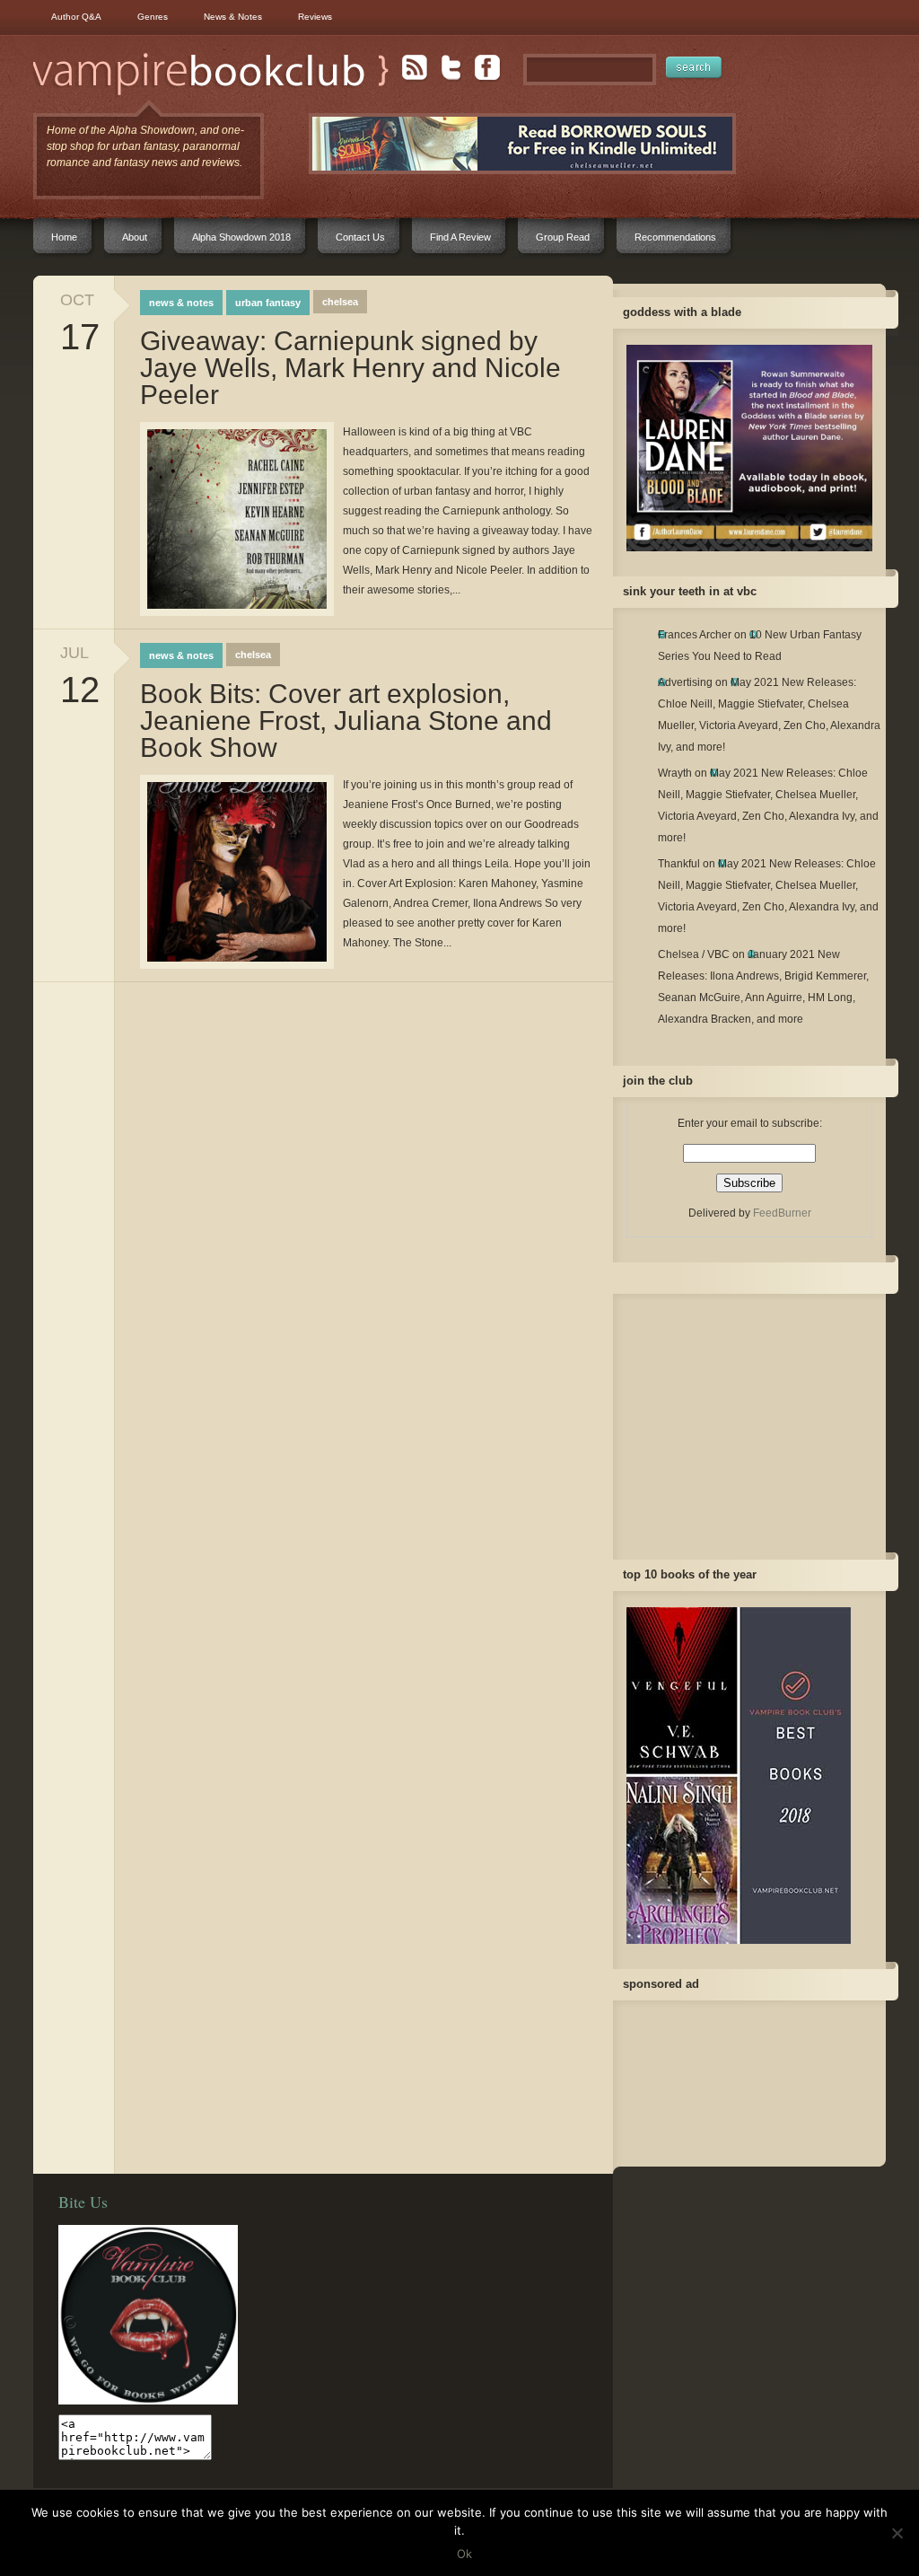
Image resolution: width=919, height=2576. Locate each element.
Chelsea (340, 302)
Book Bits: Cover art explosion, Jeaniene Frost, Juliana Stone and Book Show (346, 721)
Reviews (315, 17)
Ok (464, 2554)
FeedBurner (782, 1213)
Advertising (685, 682)
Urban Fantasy (268, 303)
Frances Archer (695, 635)
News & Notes (233, 17)
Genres (153, 17)
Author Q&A (76, 17)
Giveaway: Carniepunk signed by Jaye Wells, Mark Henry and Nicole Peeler (350, 368)
